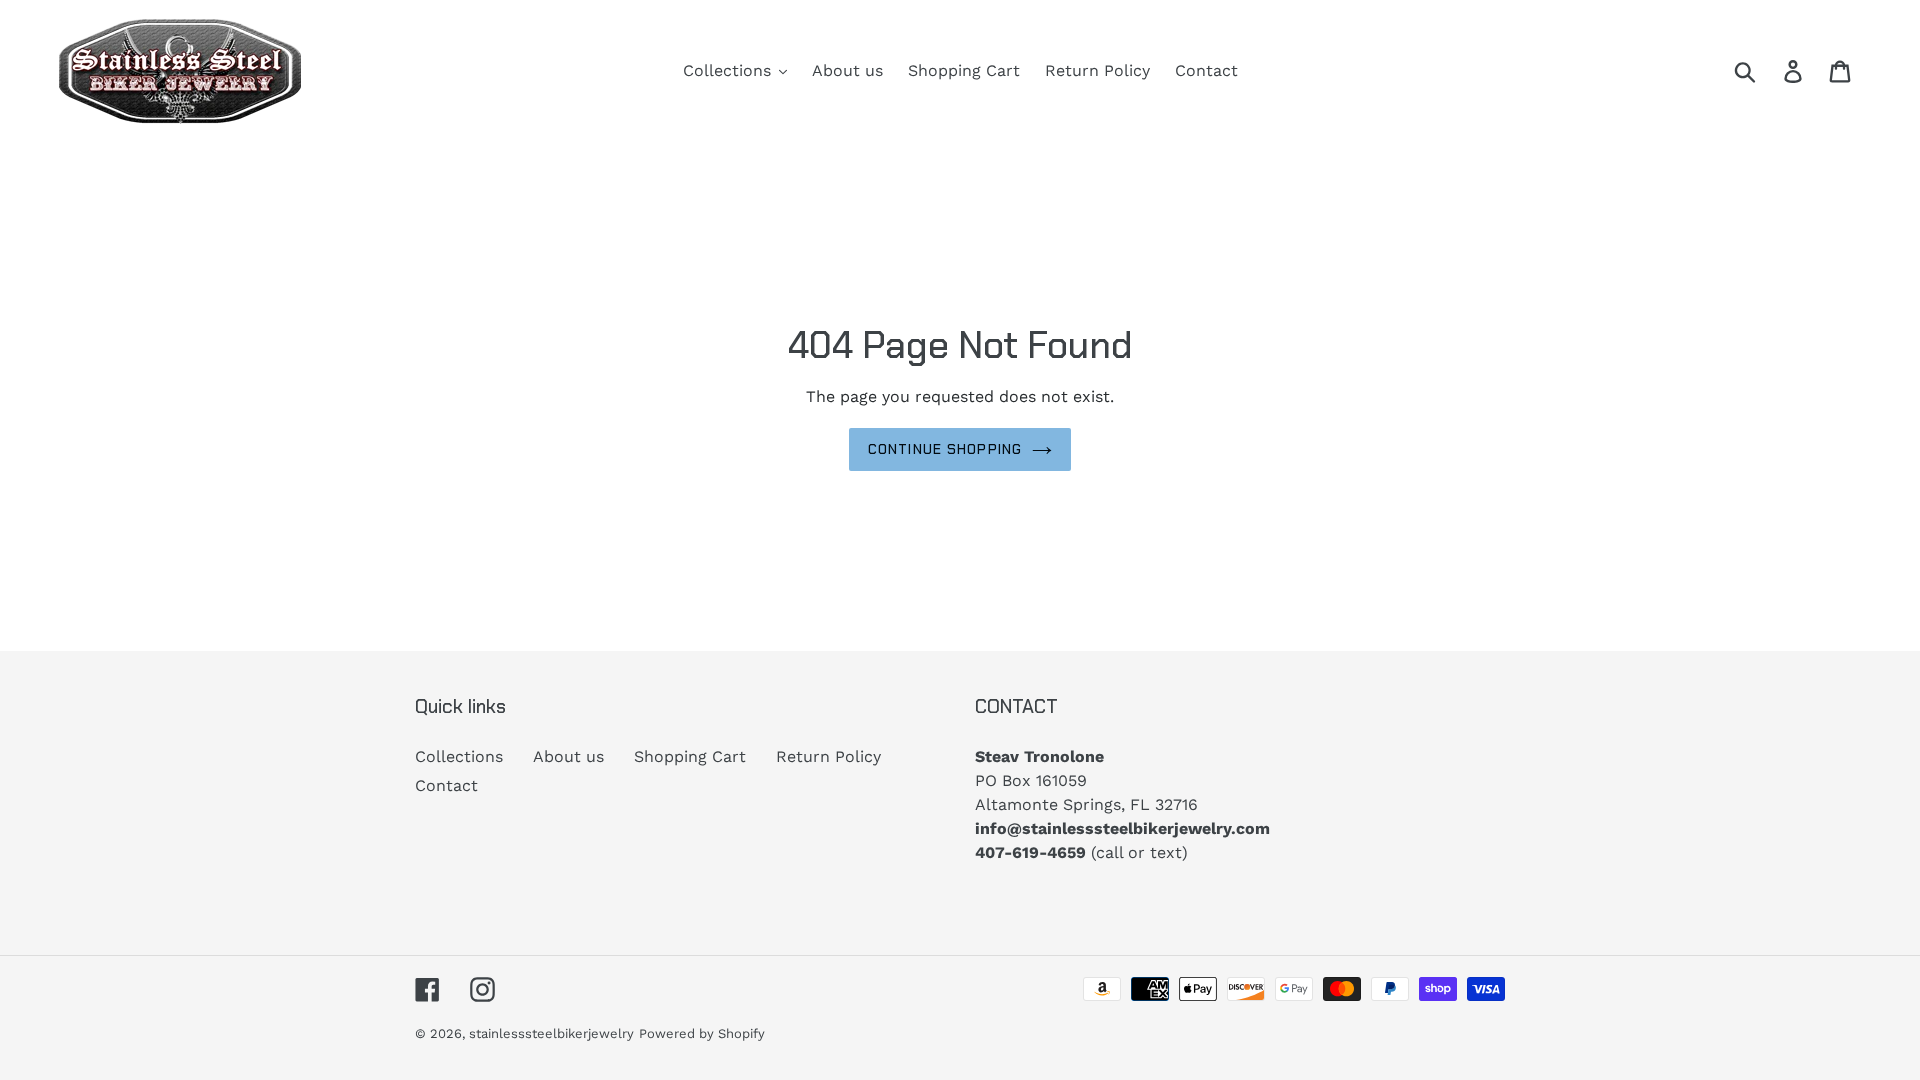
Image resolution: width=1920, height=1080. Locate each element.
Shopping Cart (690, 756)
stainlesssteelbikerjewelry (551, 1033)
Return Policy (828, 756)
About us (568, 756)
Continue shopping (945, 449)
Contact (446, 785)
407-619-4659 (1030, 852)
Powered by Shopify (702, 1033)
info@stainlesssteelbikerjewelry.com (1122, 828)
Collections (459, 756)
